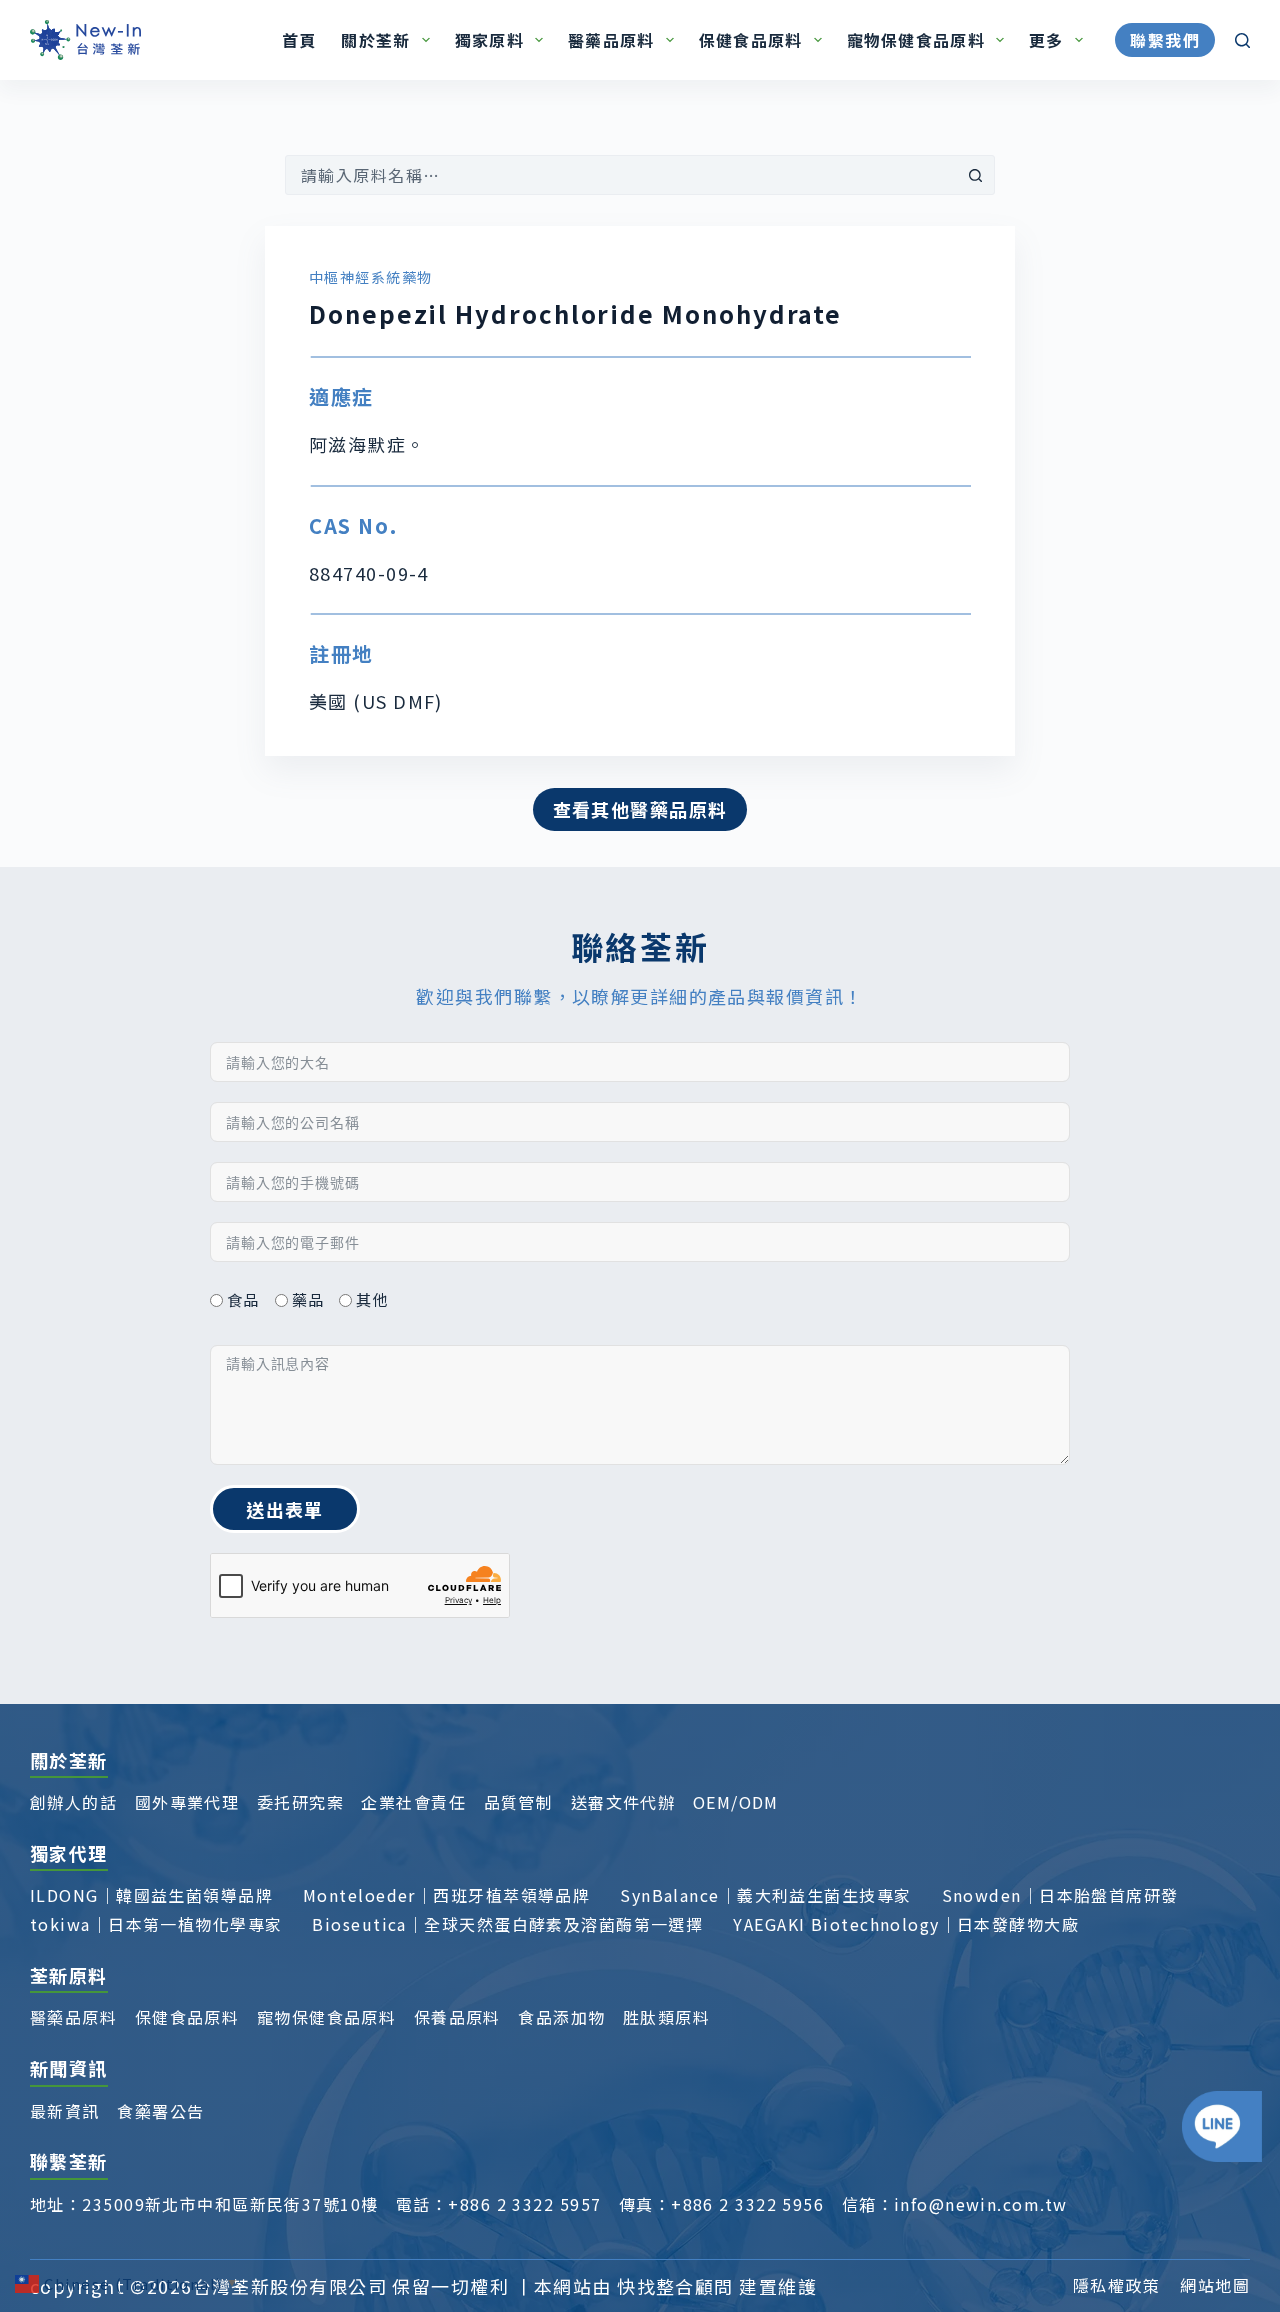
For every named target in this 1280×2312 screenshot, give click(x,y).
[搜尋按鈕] (975, 175)
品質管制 (519, 1802)
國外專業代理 (187, 1802)
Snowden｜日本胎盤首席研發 (1060, 1895)
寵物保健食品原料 (916, 40)
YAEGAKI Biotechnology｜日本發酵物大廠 (906, 1924)
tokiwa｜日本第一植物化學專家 (156, 1924)
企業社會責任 (413, 1802)
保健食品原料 (751, 40)
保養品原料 (457, 2017)
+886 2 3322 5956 (747, 2204)
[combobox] (621, 175)
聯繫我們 (1165, 40)
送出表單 (285, 1509)
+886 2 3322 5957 (524, 2204)
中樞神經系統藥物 (371, 277)
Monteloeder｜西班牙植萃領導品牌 (446, 1895)
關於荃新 (375, 40)
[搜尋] (1242, 40)
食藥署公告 (160, 2111)
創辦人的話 (73, 1802)
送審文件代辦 (623, 1802)
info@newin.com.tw (980, 2204)
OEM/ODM (736, 1802)
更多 (1046, 40)
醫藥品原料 (611, 40)
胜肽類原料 (666, 2017)
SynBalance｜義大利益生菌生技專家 (765, 1895)
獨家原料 (489, 40)
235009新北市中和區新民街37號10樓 (230, 2204)
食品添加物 (561, 2017)
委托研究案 (300, 1802)
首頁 (299, 40)
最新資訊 (65, 2111)
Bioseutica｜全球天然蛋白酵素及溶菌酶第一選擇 (507, 1924)
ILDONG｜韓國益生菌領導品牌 (151, 1895)
